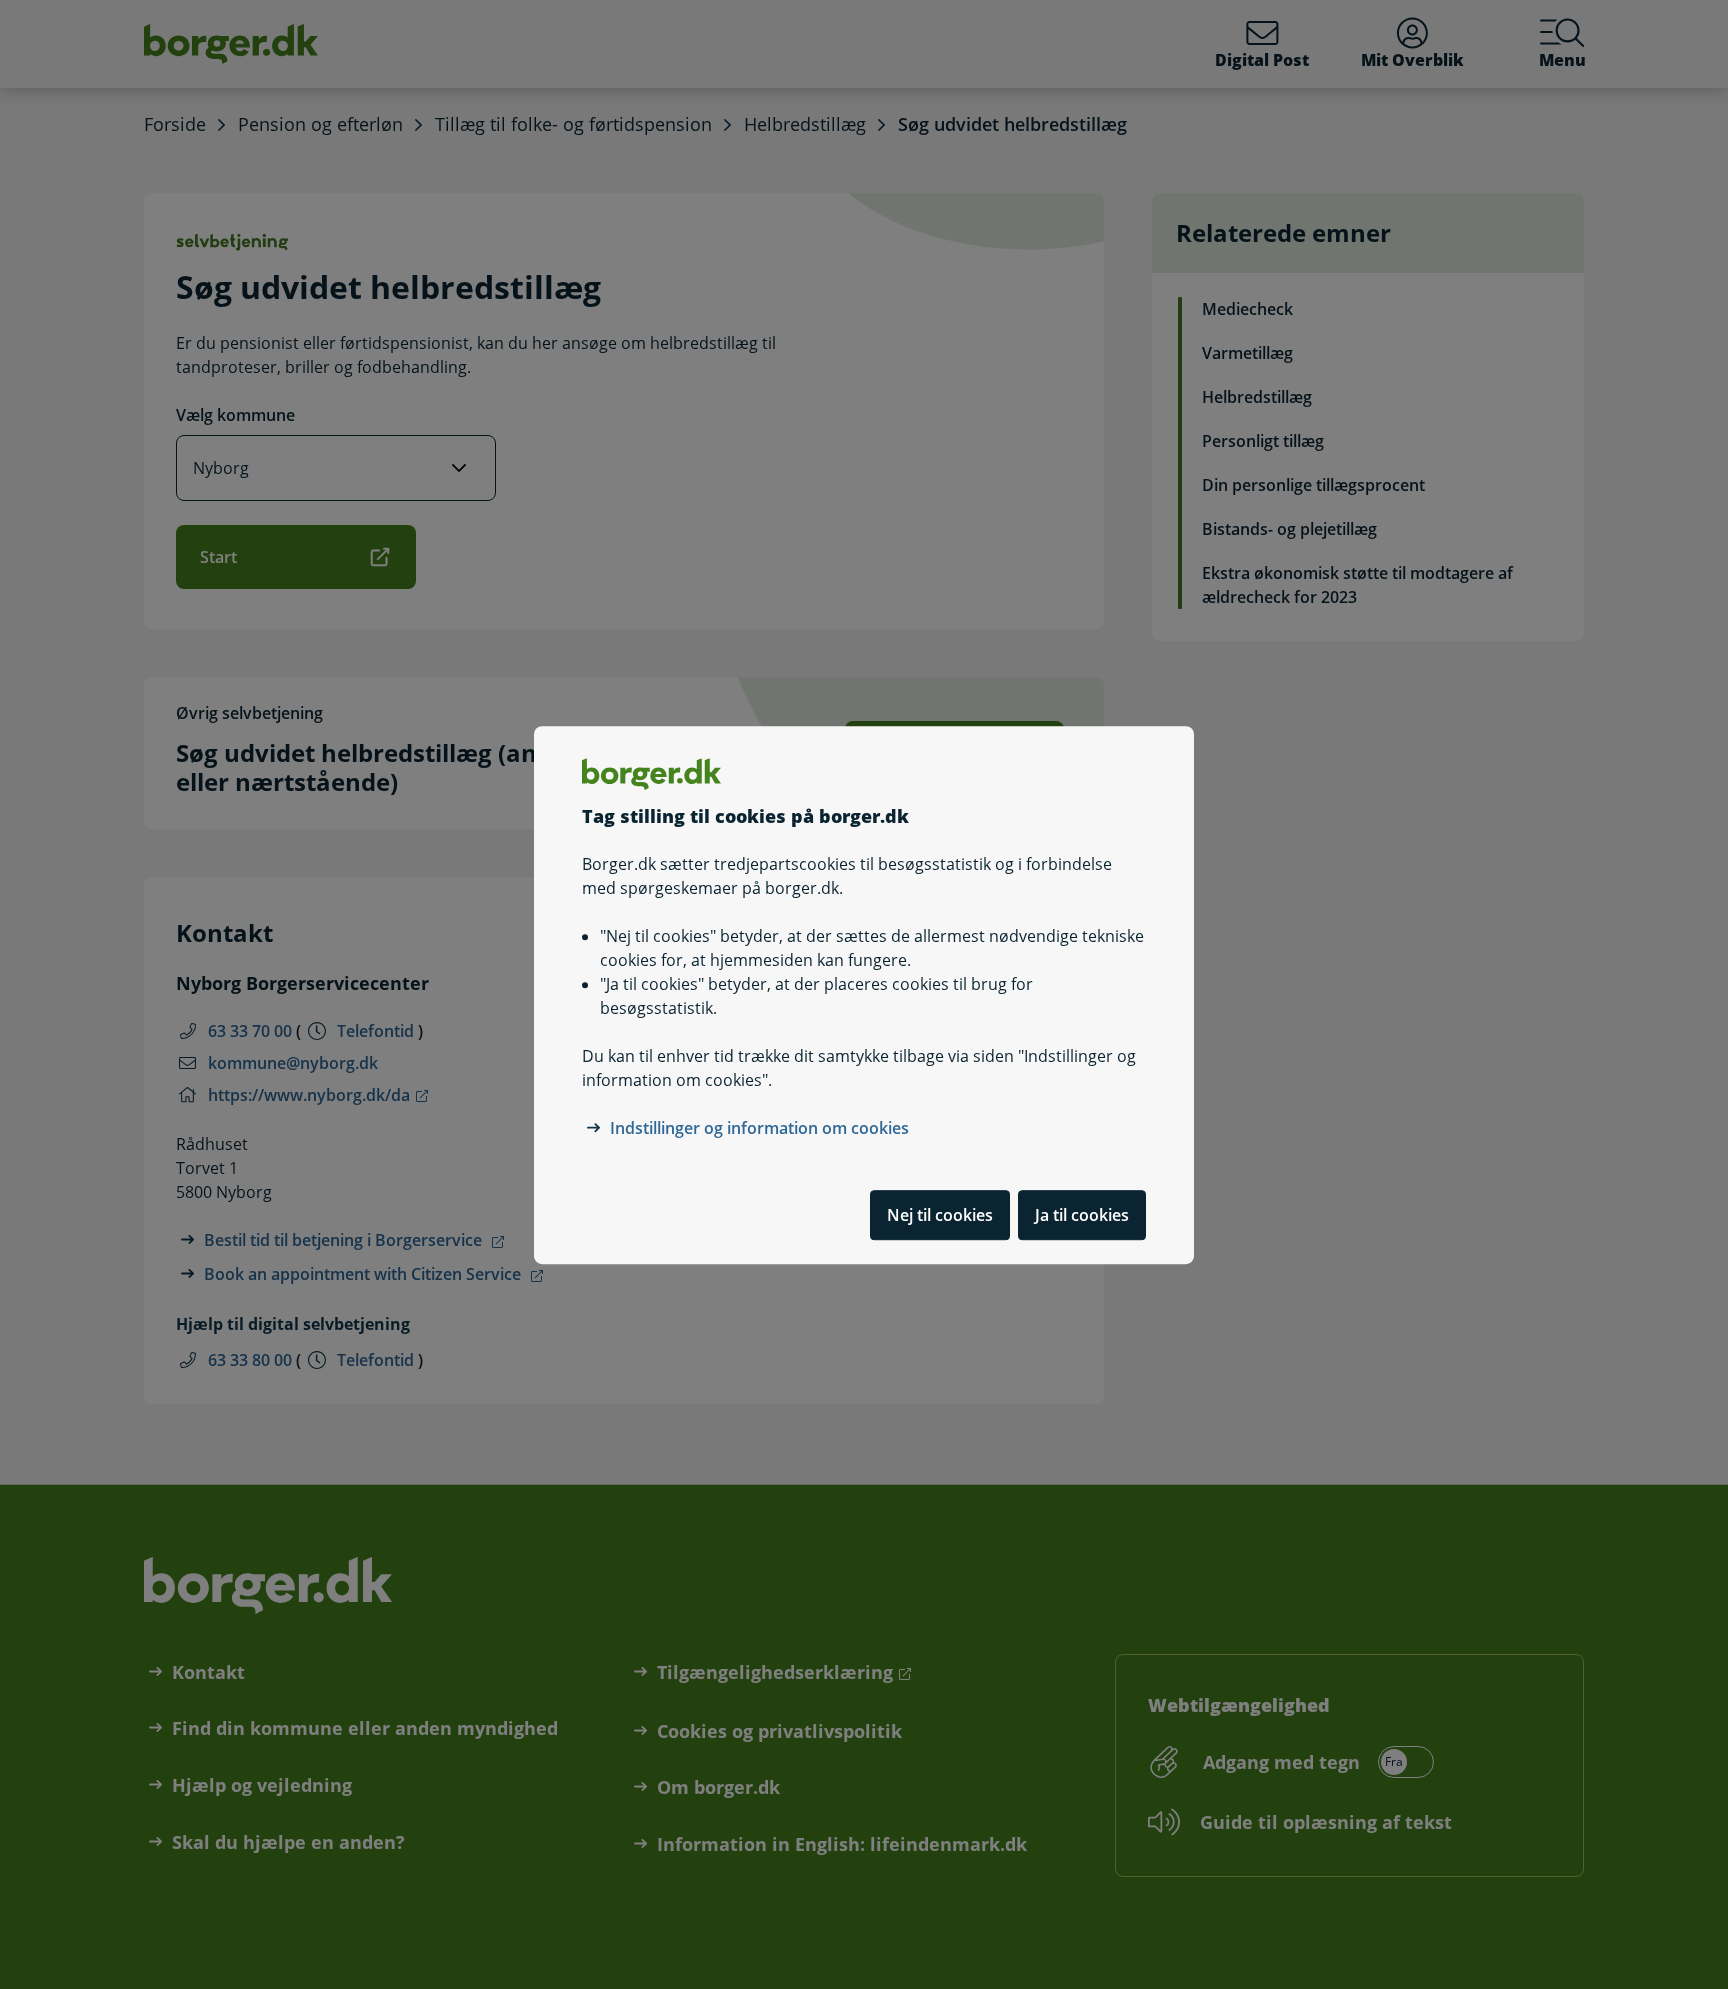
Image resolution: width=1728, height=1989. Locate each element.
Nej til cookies (940, 1214)
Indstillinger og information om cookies (759, 1127)
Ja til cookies (1082, 1214)
